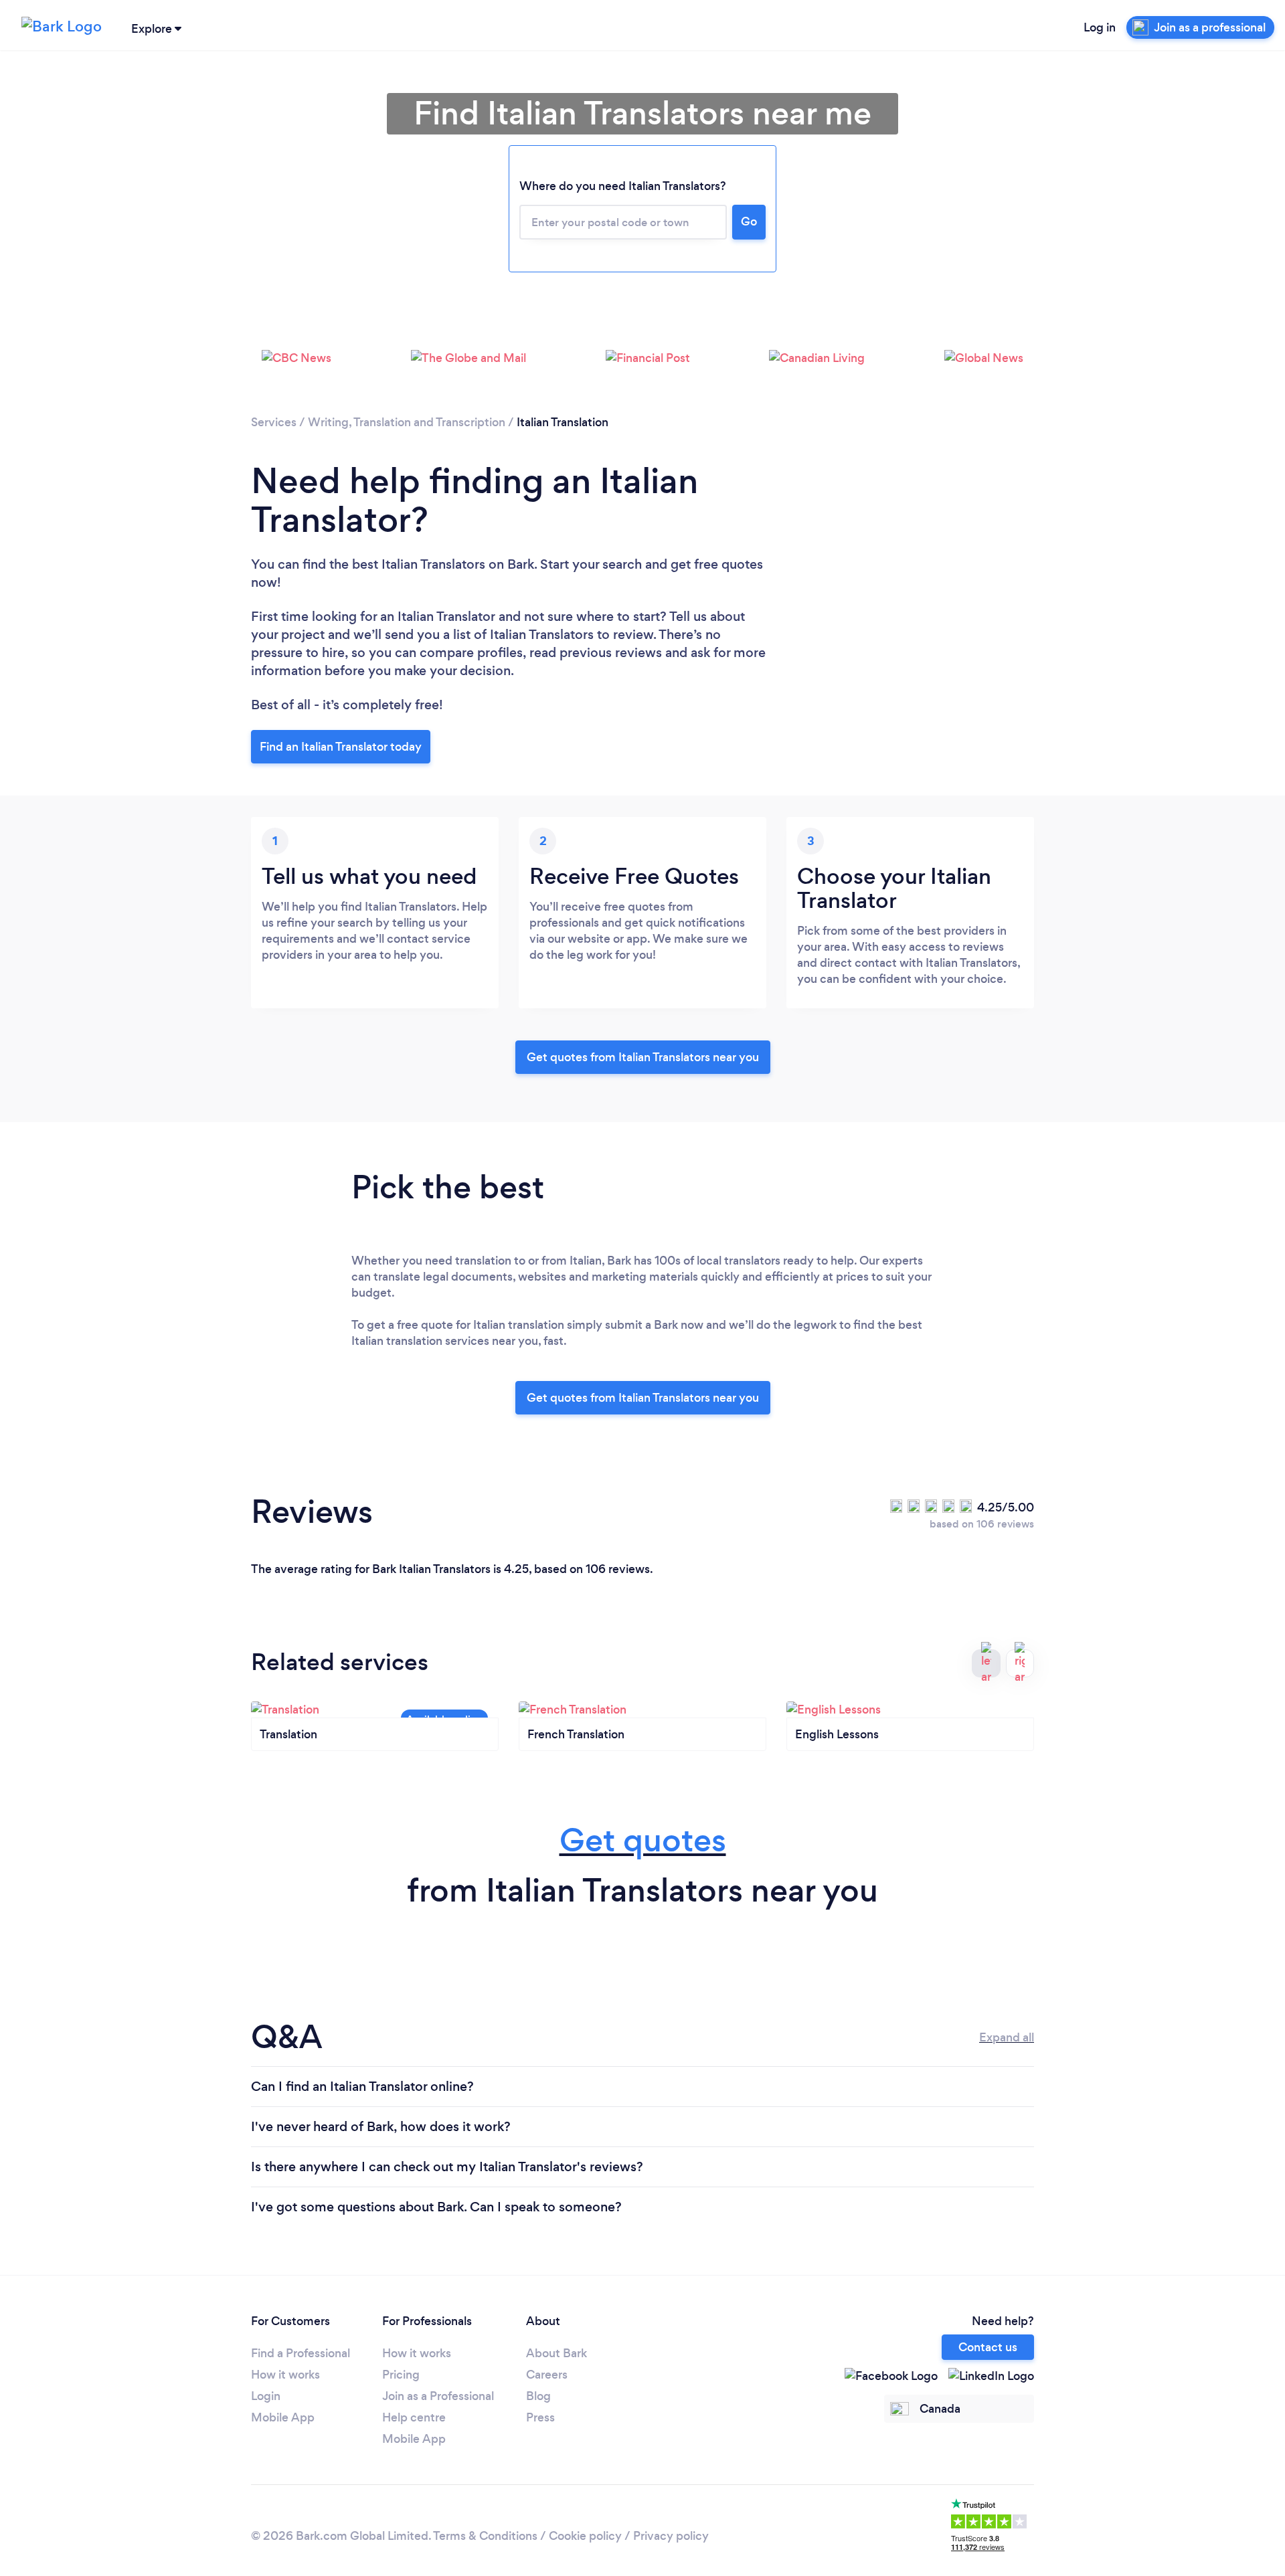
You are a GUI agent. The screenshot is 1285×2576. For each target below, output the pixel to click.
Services (274, 422)
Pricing (401, 2375)
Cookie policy (585, 2536)
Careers (547, 2375)
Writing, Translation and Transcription (407, 422)
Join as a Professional (438, 2396)
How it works (285, 2375)
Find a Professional (301, 2353)
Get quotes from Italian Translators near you (643, 1057)
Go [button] (749, 221)
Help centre (414, 2417)
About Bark (556, 2353)
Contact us (988, 2347)
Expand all (1007, 2037)
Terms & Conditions (485, 2536)
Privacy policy (671, 2536)
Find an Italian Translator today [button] (341, 747)
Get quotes (643, 1840)
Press (540, 2417)
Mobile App (283, 2417)
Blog (538, 2396)
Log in (1100, 27)
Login (266, 2396)
